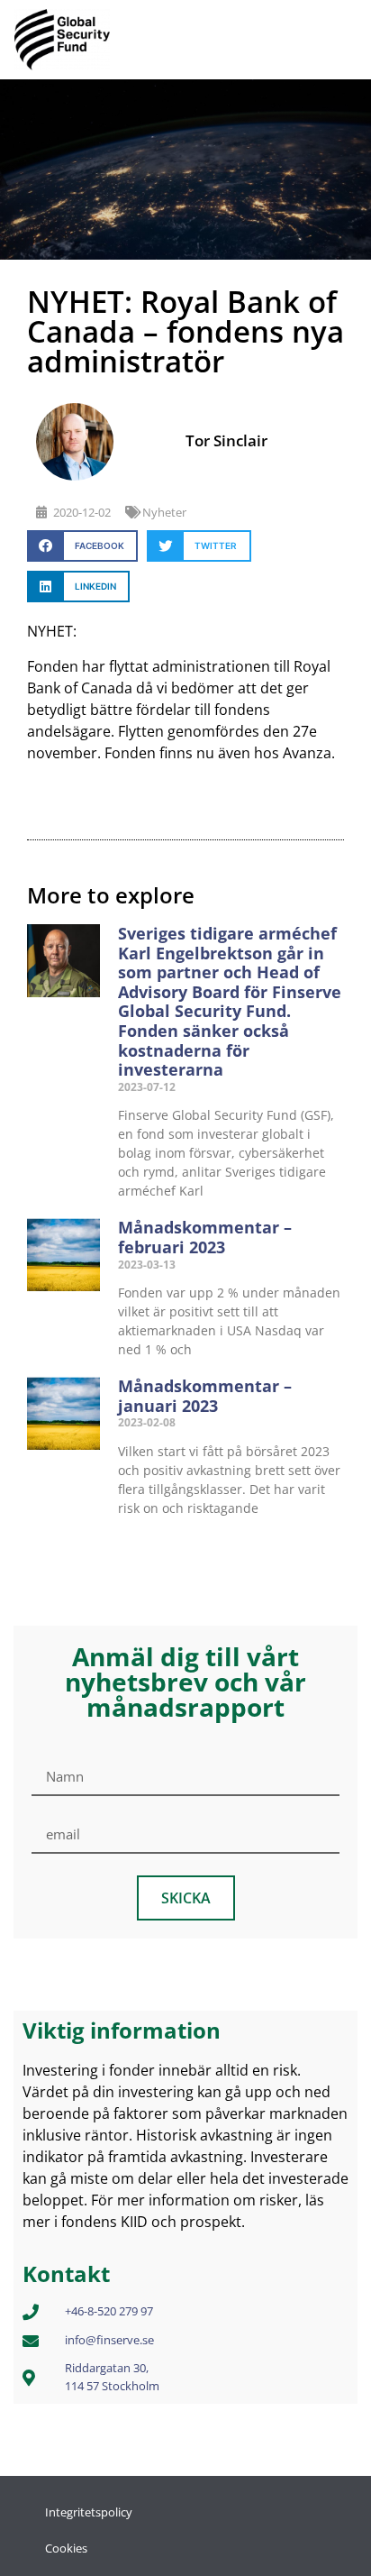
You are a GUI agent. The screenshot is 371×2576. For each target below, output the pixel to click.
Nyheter (164, 512)
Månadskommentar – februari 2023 (205, 1237)
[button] (82, 546)
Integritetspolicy (89, 2512)
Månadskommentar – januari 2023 (205, 1396)
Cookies (66, 2548)
